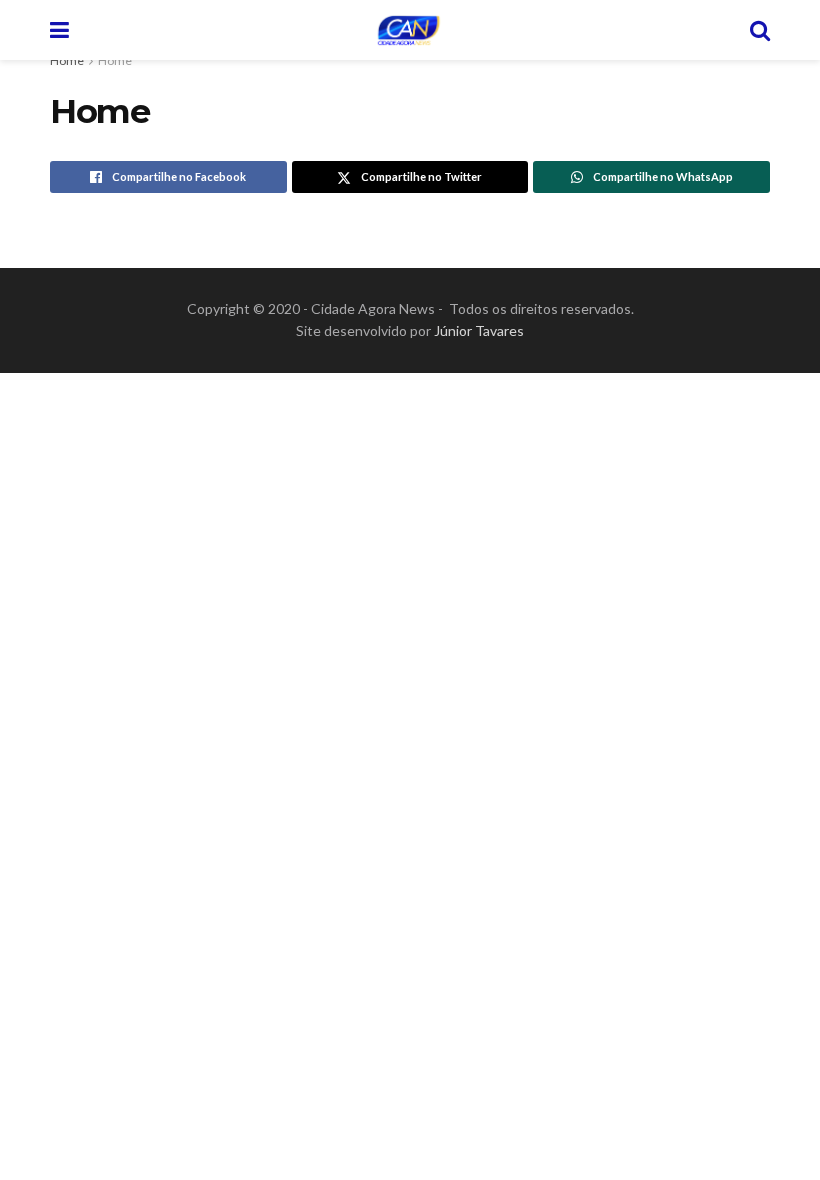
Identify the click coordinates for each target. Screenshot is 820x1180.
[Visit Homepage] (409, 30)
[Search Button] (760, 30)
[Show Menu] (59, 30)
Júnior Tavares (479, 330)
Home (67, 60)
